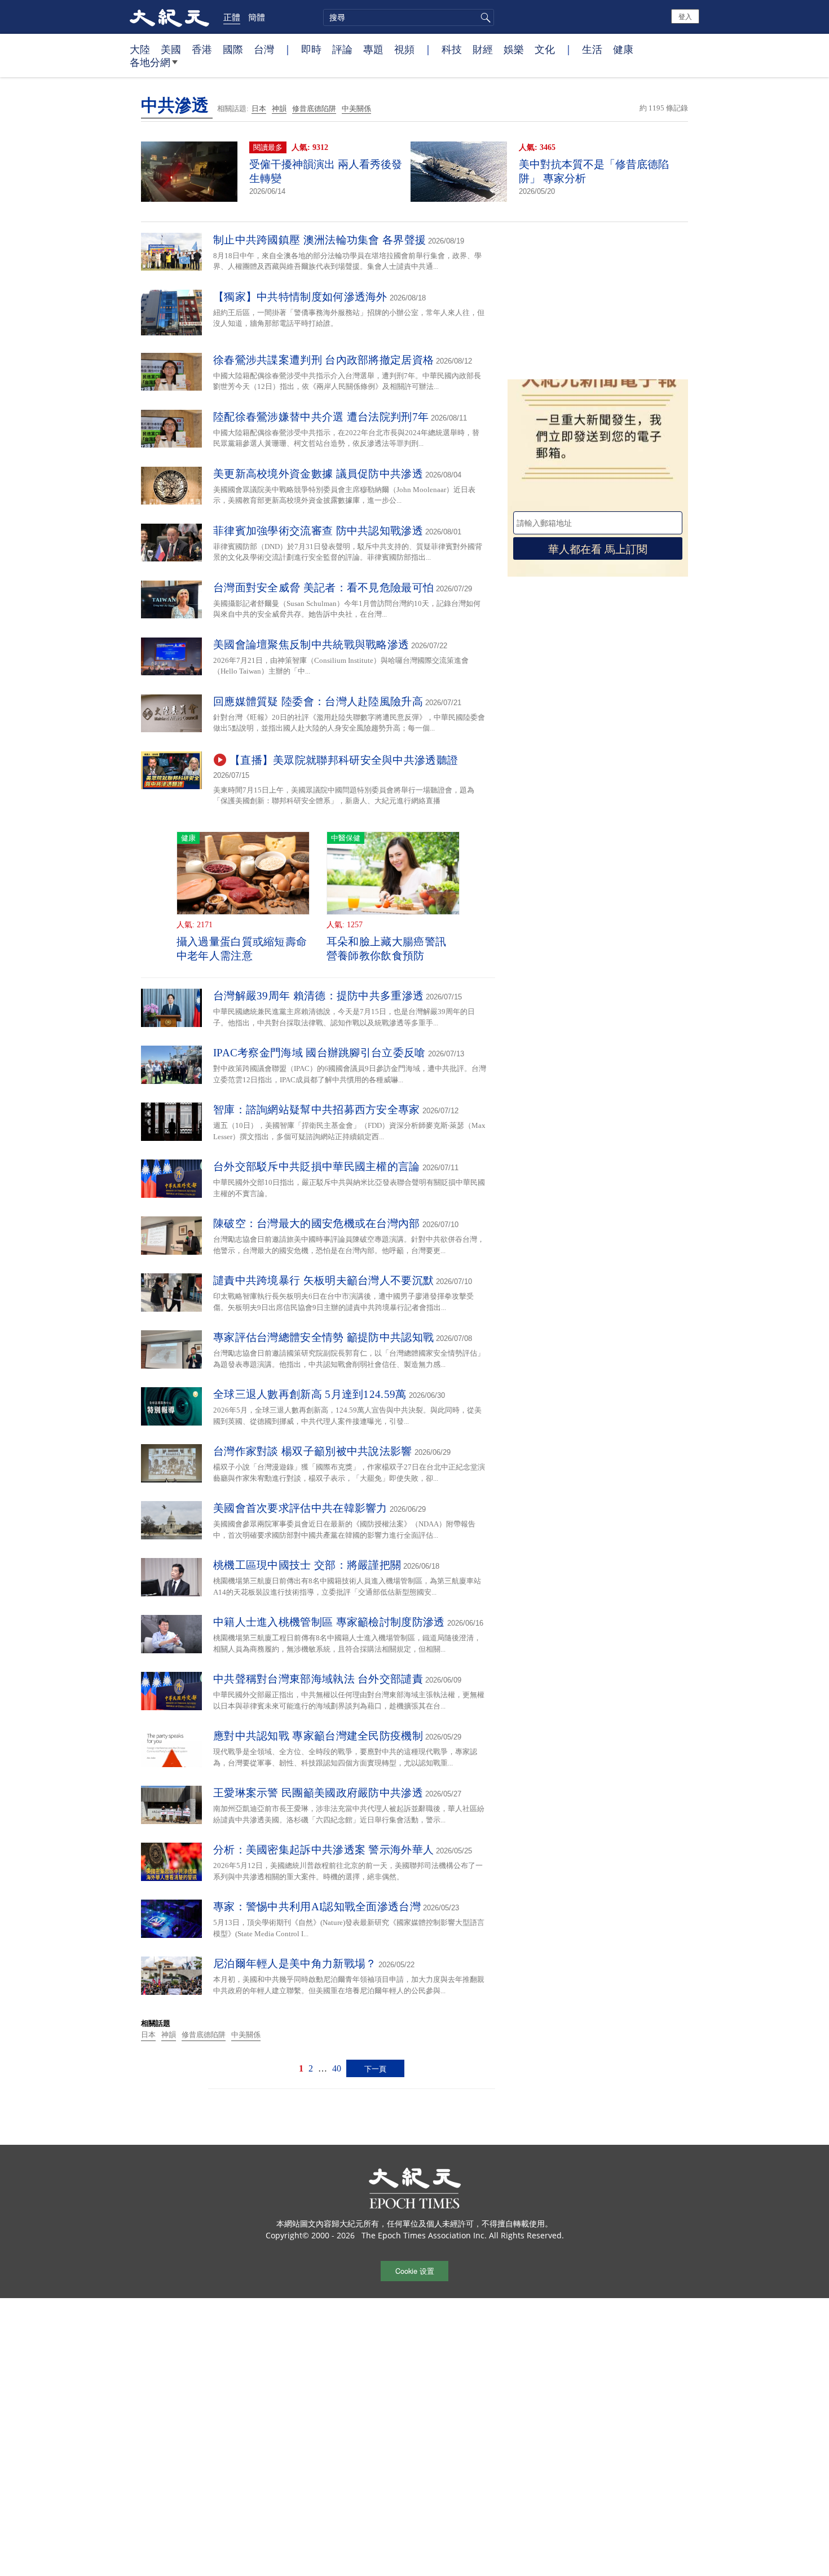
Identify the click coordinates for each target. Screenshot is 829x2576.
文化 (545, 49)
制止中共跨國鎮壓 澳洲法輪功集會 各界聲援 (319, 240)
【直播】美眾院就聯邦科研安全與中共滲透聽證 (344, 760)
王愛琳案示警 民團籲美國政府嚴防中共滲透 (318, 1793)
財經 (483, 49)
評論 (342, 49)
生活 (592, 49)
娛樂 (514, 49)
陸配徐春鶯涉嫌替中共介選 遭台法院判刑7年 (321, 417)
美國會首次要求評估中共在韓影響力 (300, 1508)
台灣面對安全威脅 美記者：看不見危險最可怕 (323, 588)
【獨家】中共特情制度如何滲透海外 (300, 297)
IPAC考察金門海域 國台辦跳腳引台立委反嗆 (319, 1053)
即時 (311, 49)
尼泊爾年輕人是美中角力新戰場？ (295, 1964)
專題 (373, 49)
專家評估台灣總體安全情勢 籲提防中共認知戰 (323, 1337)
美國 (171, 49)
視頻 (404, 49)
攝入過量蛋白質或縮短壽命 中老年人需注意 (242, 949)
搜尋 (484, 17)
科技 (452, 49)
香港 (202, 49)
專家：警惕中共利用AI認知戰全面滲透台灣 (317, 1907)
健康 (623, 49)
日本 (259, 109)
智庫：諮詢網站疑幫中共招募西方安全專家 (317, 1110)
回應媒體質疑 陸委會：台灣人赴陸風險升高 (318, 701)
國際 (233, 49)
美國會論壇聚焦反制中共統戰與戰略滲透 (311, 645)
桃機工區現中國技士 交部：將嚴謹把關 (307, 1565)
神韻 (279, 109)
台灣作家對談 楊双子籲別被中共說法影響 (313, 1451)
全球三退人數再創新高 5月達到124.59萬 (310, 1394)
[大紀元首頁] (169, 17)
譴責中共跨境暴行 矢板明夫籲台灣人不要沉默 (323, 1280)
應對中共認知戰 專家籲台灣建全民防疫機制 (318, 1736)
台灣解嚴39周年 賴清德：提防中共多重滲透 (318, 996)
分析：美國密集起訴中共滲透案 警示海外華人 (323, 1850)
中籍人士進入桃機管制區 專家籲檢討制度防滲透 (329, 1622)
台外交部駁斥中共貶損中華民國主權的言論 (317, 1167)
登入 (685, 16)
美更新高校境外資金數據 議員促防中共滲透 (318, 474)
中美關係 (356, 109)
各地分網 (150, 62)
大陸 (140, 49)
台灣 (264, 49)
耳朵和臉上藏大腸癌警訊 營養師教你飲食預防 (386, 949)
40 (337, 2068)
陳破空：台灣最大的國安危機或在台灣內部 (317, 1223)
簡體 (257, 17)
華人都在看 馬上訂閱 (598, 548)
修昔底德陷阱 (314, 109)
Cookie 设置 (415, 2271)
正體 (232, 17)
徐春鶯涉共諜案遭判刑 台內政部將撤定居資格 (323, 360)
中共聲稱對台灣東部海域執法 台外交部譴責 (318, 1679)
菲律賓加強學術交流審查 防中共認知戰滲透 (318, 531)
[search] (409, 17)
